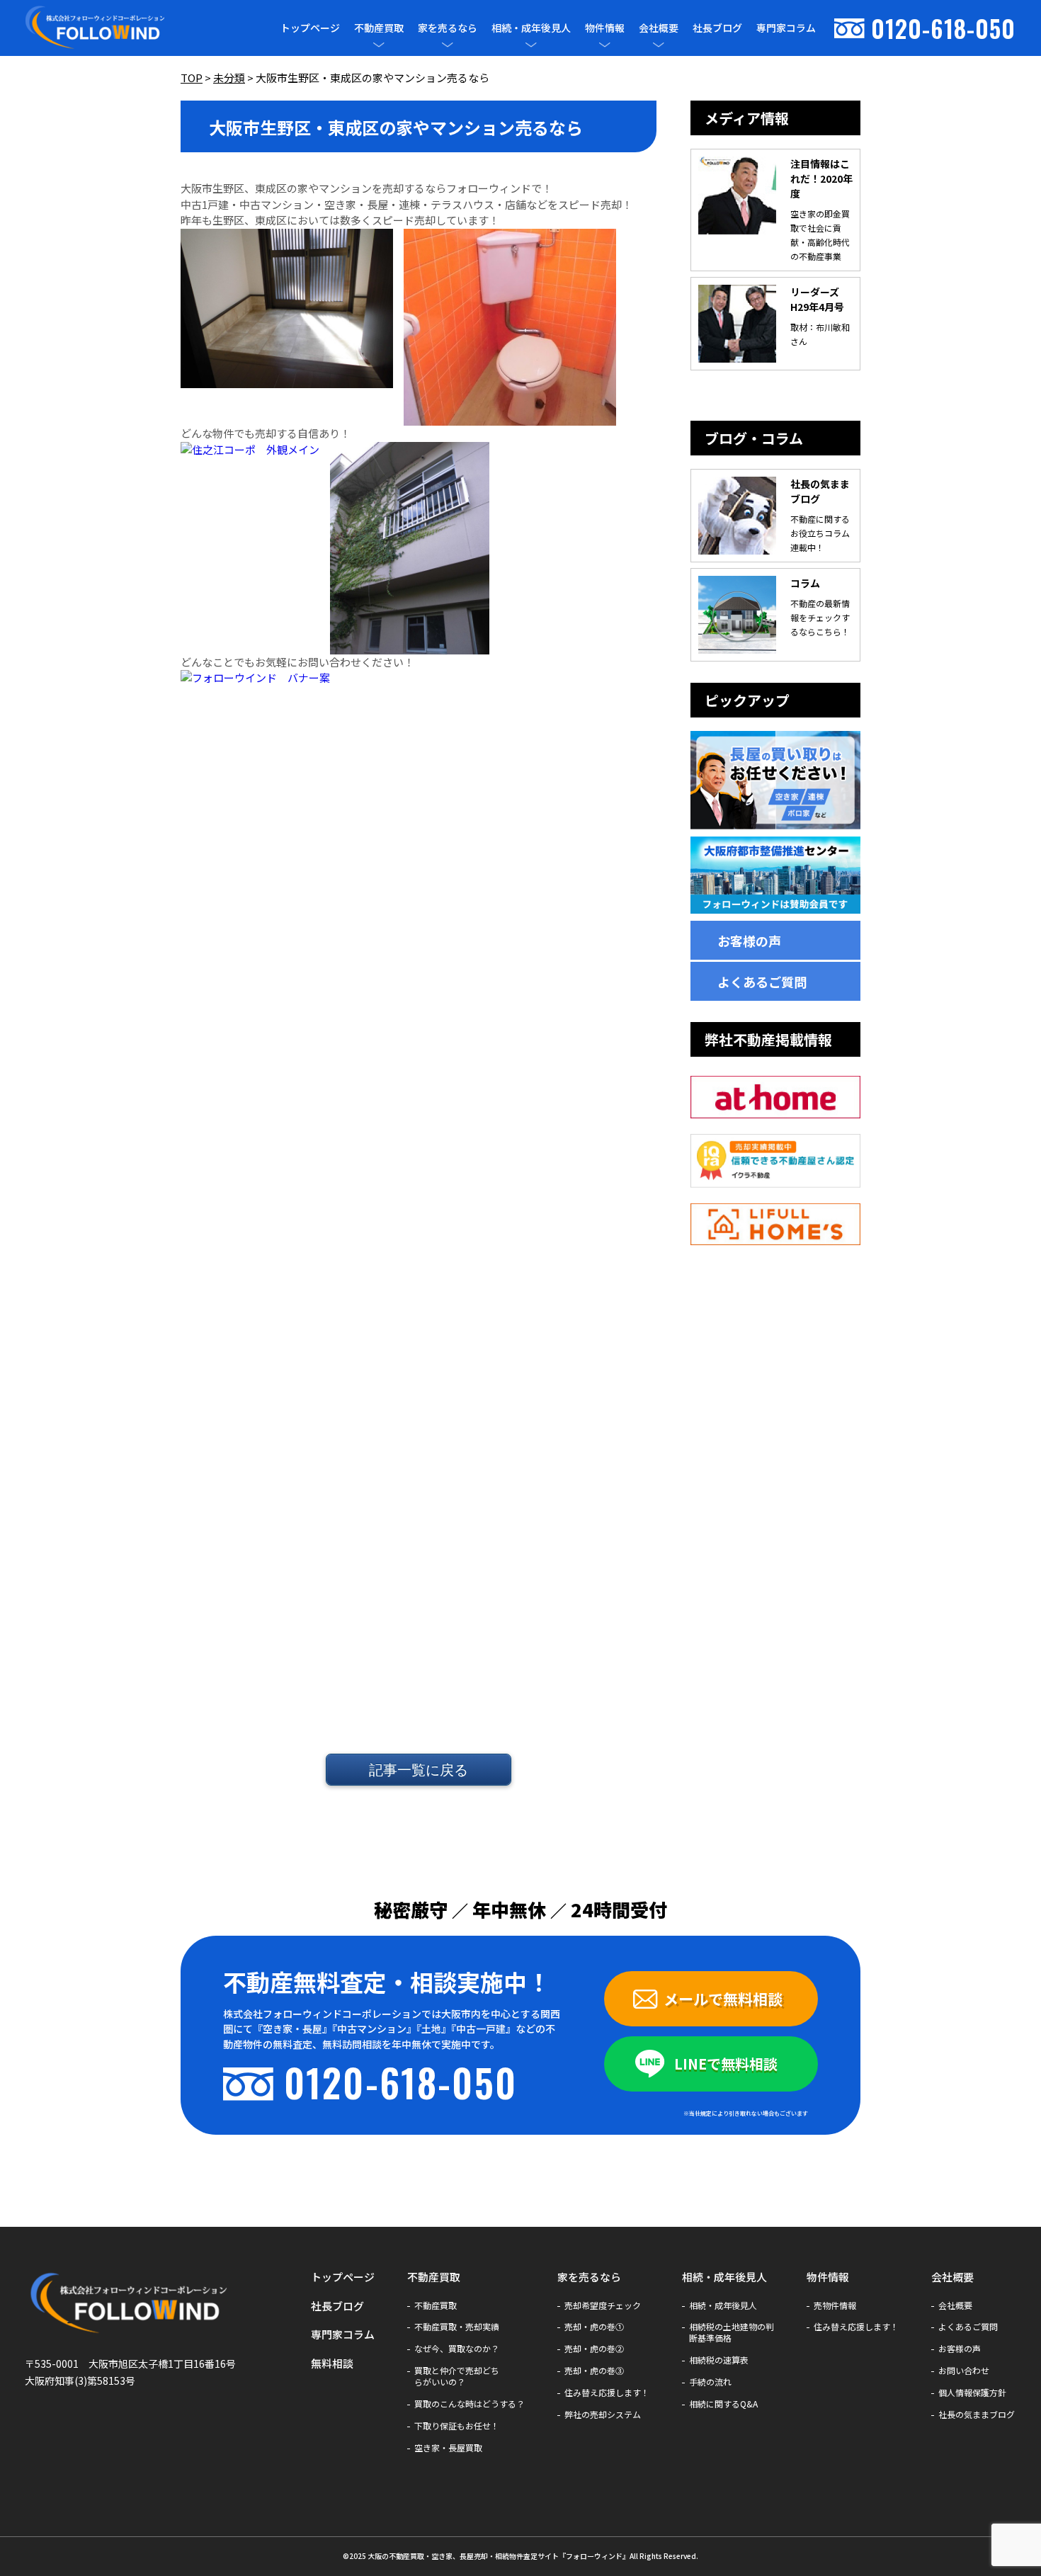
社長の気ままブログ (977, 2415)
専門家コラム (786, 28)
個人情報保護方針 (972, 2393)
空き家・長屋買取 (448, 2448)
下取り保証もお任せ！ (457, 2426)
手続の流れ (710, 2382)
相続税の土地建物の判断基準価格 (732, 2332)
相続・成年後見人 (531, 28)
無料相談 (332, 2363)
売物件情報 (835, 2305)
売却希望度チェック (603, 2305)
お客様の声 (749, 941)
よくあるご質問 (762, 982)
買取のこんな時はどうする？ (470, 2404)
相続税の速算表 (719, 2360)
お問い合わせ (964, 2371)
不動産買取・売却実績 (457, 2327)
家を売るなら (448, 28)
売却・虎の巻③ (594, 2371)
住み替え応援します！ (607, 2393)
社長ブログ (717, 28)
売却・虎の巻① (594, 2327)
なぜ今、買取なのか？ (457, 2349)
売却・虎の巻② (594, 2349)
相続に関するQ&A (723, 2404)
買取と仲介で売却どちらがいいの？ (457, 2376)
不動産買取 (379, 28)
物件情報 (605, 28)
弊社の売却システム (603, 2415)
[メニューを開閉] (379, 45)
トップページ (310, 28)
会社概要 (659, 28)
